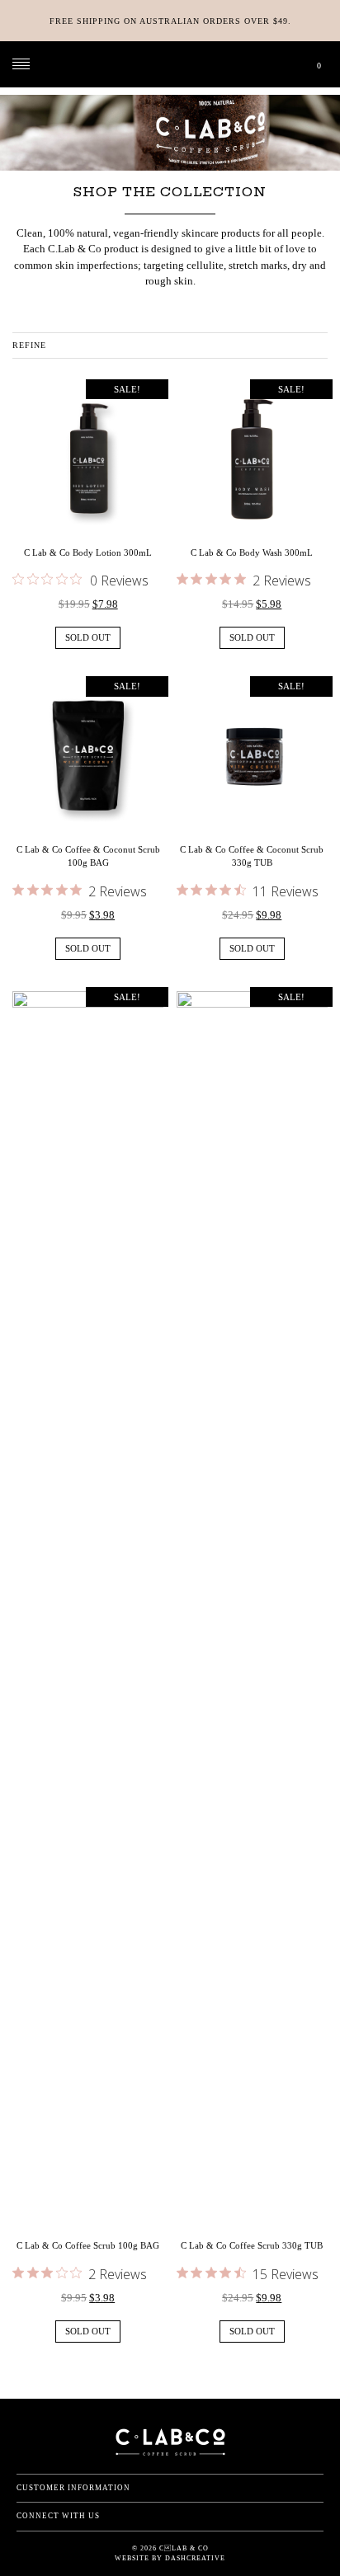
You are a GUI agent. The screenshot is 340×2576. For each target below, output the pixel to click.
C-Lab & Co (170, 64)
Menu (21, 64)
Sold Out (88, 637)
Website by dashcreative (170, 2558)
